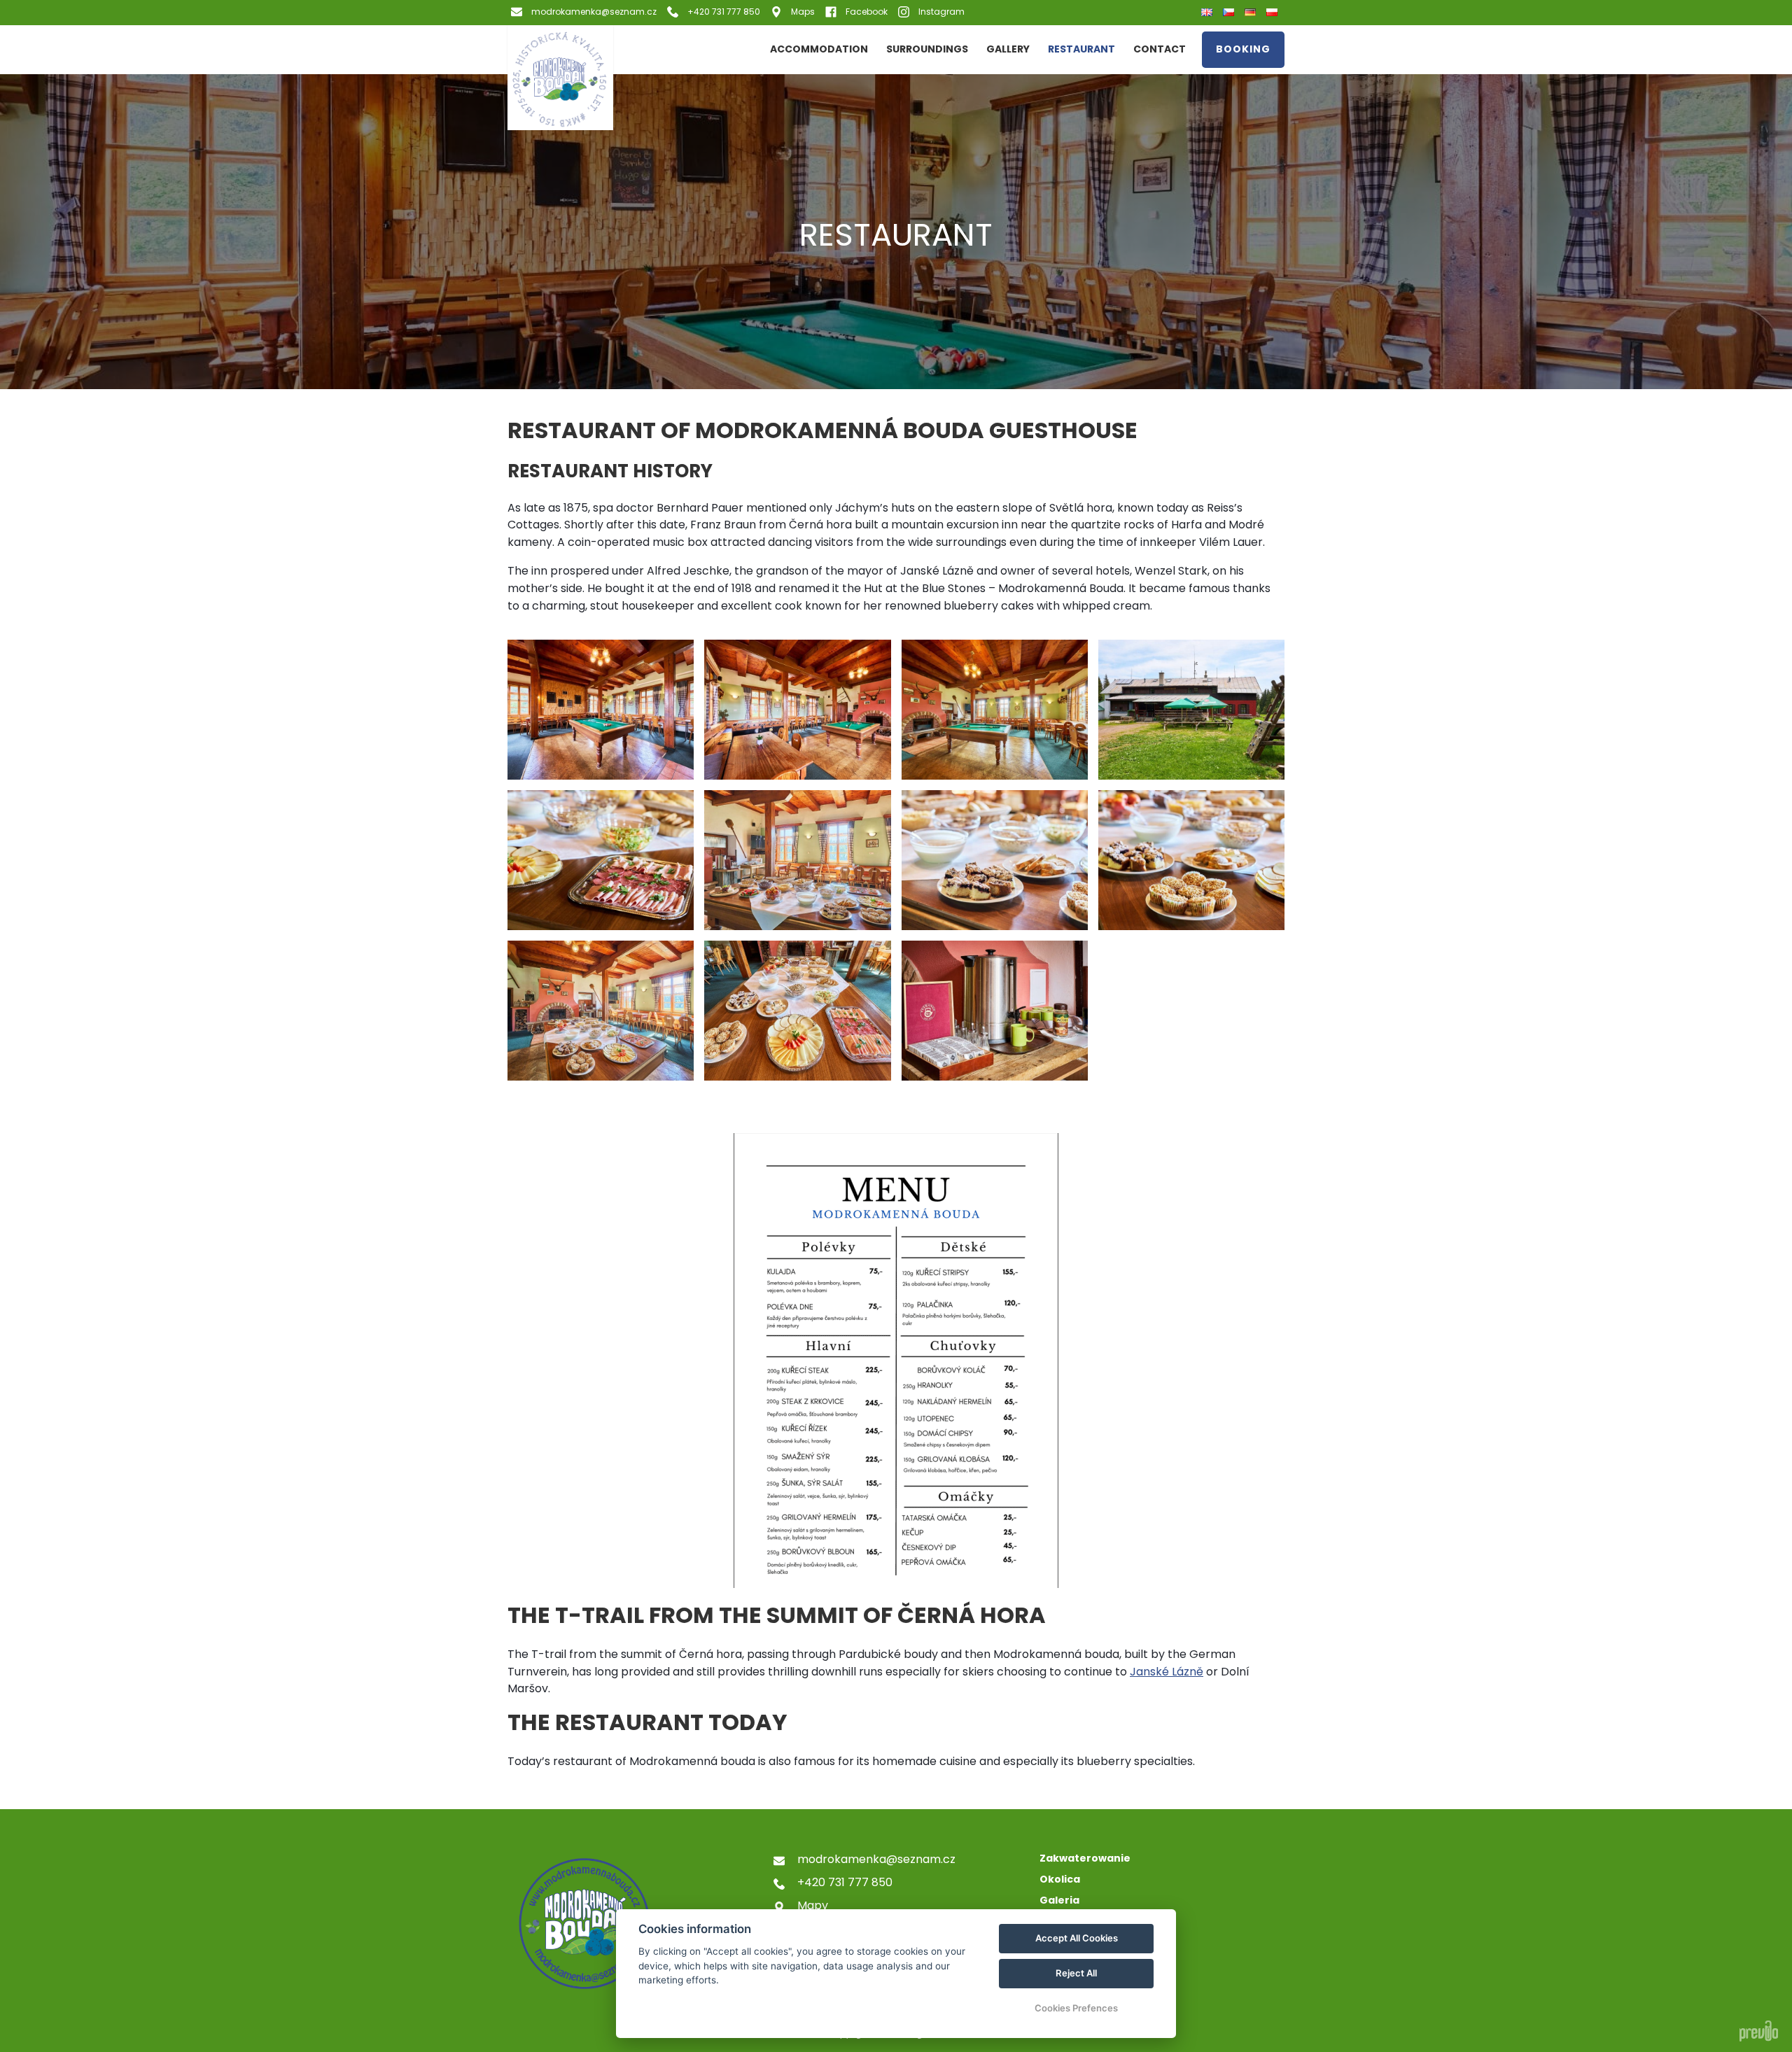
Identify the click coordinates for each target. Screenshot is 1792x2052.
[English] (1209, 13)
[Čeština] (1230, 12)
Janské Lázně (1167, 1672)
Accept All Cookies (1077, 1938)
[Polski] (1274, 12)
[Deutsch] (1252, 12)
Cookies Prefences (1076, 2008)
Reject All (1076, 1973)
